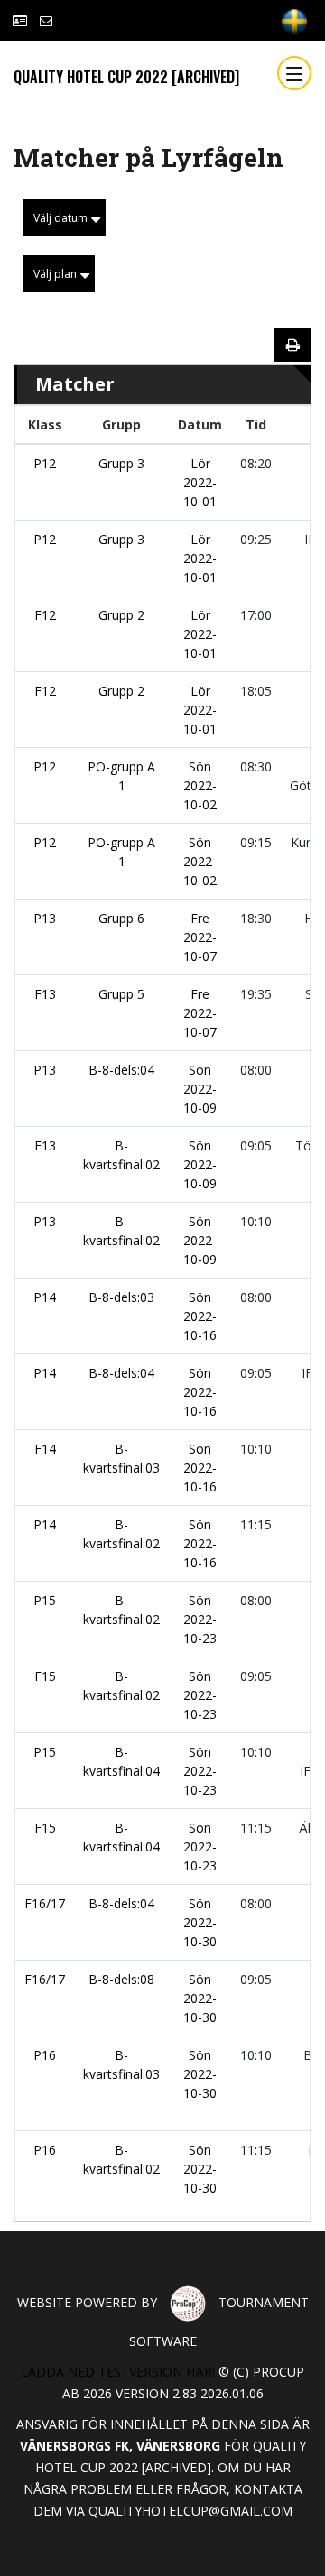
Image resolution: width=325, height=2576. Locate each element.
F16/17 (45, 1903)
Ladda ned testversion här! (118, 2372)
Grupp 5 (121, 994)
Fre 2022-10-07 (200, 937)
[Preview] (293, 345)
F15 (45, 1676)
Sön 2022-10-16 (200, 1316)
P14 (45, 1297)
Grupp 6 (121, 918)
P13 (45, 918)
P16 (45, 2055)
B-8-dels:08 (121, 1979)
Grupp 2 (121, 615)
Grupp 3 (121, 463)
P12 (45, 463)
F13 (45, 994)
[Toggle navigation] (294, 73)
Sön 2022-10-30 (200, 1922)
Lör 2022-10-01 (200, 482)
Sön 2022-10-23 (200, 1619)
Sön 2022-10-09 (200, 1089)
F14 (45, 1449)
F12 (45, 615)
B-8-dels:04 (121, 1070)
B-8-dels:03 (121, 1297)
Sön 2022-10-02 (200, 785)
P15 (45, 1600)
